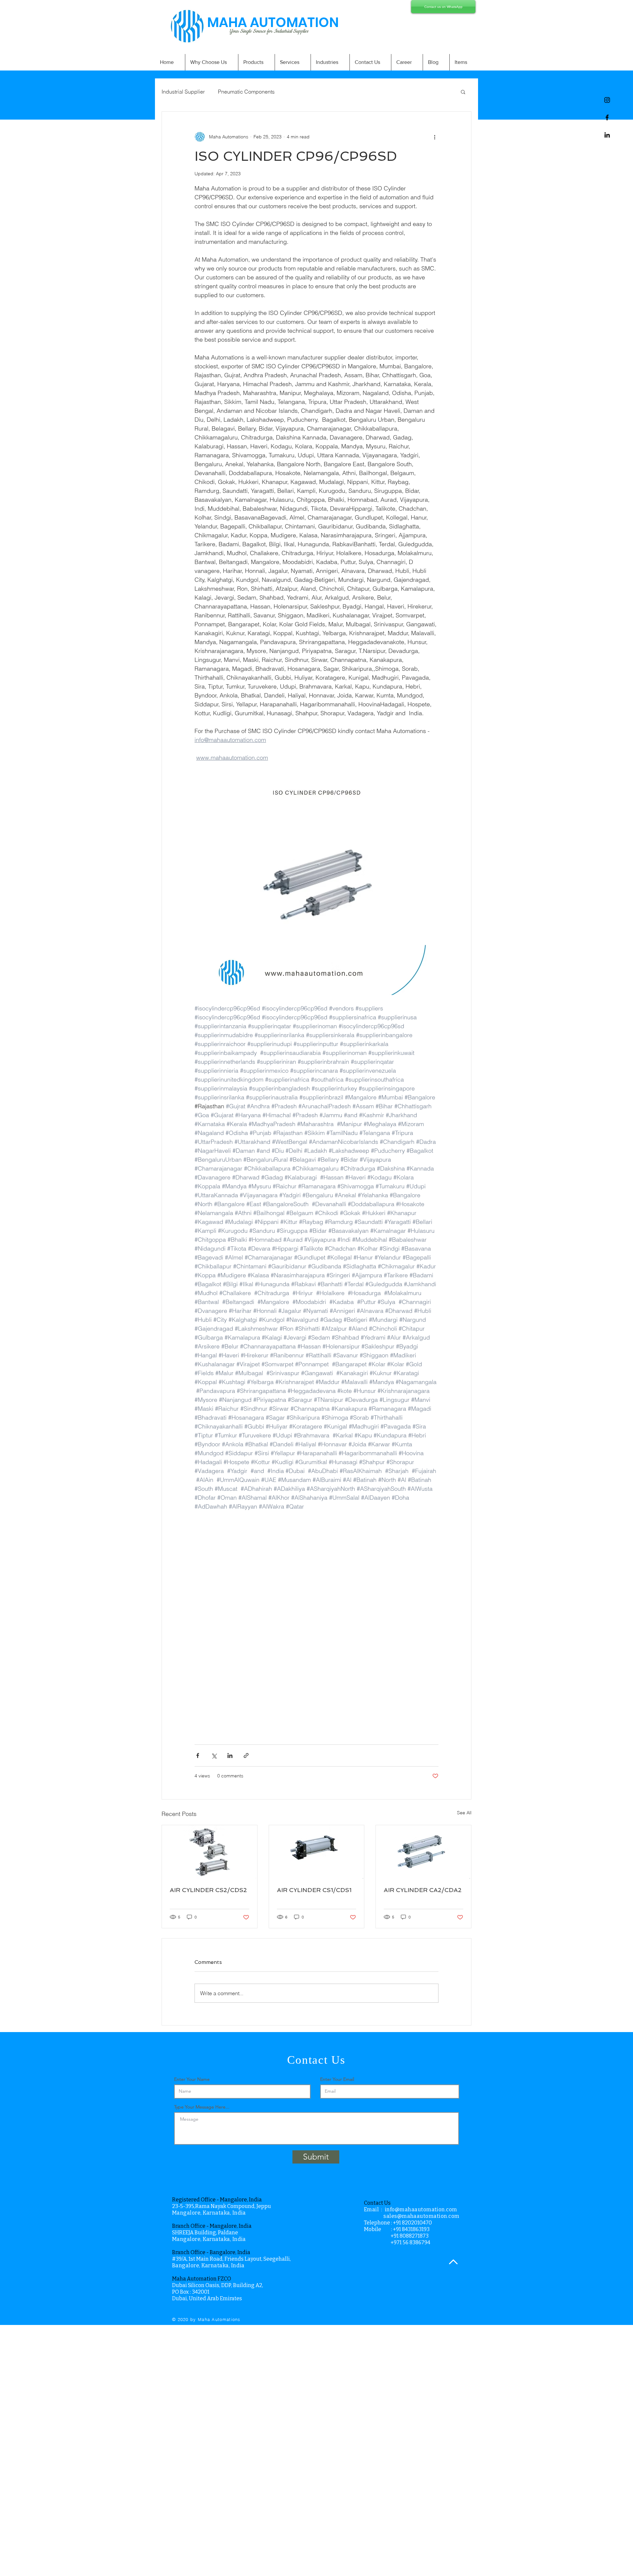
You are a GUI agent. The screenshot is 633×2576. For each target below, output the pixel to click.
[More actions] (435, 137)
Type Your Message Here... (202, 2107)
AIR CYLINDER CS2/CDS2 (208, 1890)
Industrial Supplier (183, 92)
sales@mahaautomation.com (422, 2216)
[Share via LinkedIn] (230, 1755)
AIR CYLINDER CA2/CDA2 (423, 1890)
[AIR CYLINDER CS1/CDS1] (317, 1852)
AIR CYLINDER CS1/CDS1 (314, 1890)
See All (464, 1813)
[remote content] (316, 1640)
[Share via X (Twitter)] (214, 1755)
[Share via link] (246, 1755)
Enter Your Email (337, 2079)
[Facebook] (607, 117)
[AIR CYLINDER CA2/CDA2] (423, 1852)
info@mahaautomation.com (421, 2209)
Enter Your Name (192, 2079)
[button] (463, 92)
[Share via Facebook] (198, 1755)
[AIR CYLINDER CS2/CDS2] (210, 1852)
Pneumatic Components (246, 92)
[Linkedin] (607, 135)
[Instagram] (607, 100)
